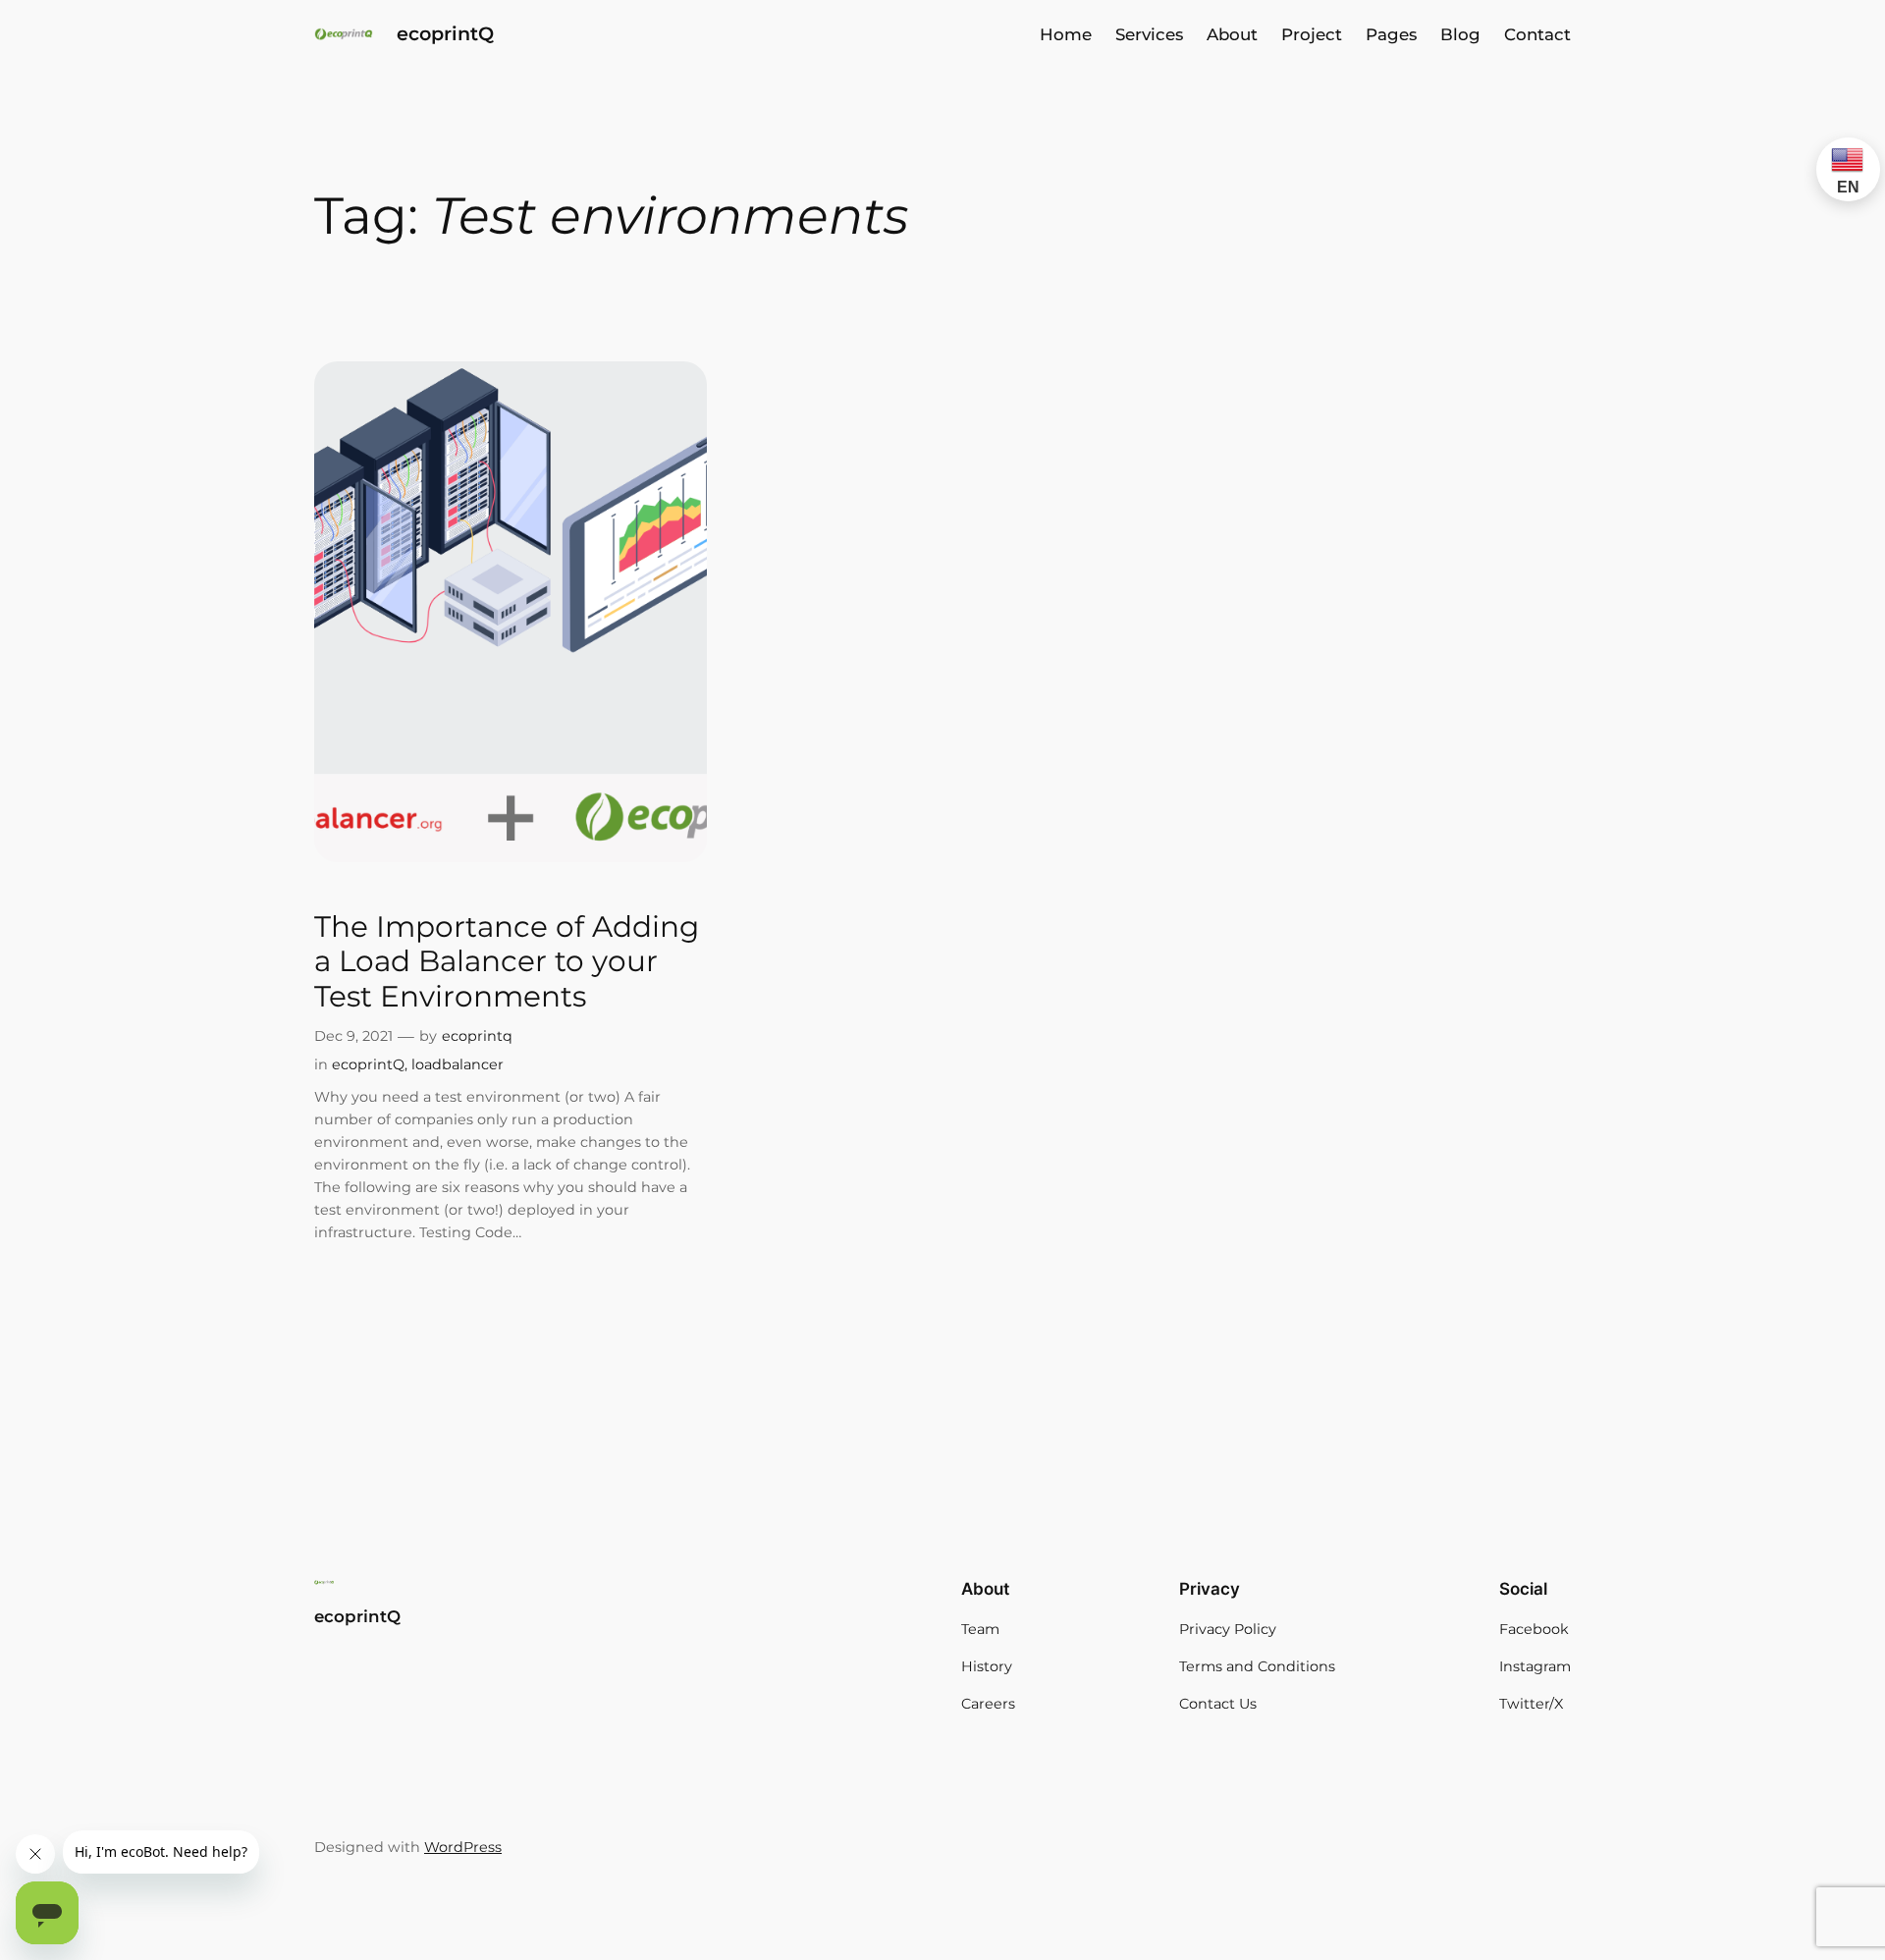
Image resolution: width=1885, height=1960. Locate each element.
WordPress (463, 1847)
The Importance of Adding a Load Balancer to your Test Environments (507, 961)
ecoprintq (477, 1036)
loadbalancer (458, 1064)
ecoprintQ (445, 33)
